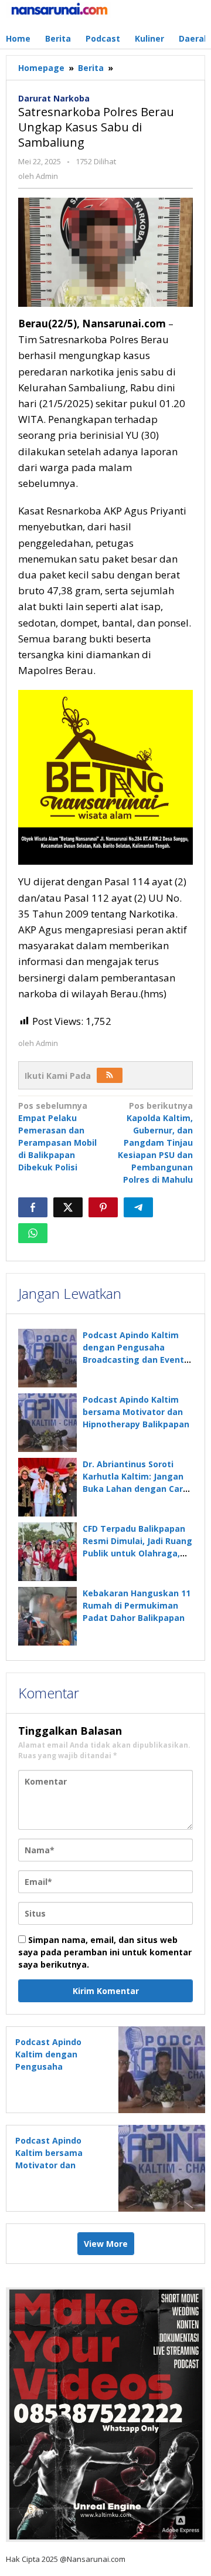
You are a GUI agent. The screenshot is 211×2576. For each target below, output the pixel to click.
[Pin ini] (103, 1207)
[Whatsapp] (33, 1233)
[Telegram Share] (138, 1207)
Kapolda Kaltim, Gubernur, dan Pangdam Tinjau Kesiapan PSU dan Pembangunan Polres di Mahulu (155, 1143)
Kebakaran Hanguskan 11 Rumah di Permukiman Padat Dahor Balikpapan (137, 1605)
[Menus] (197, 14)
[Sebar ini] (33, 1207)
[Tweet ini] (68, 1207)
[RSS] (110, 1075)
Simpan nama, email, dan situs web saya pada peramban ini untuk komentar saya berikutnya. (105, 1952)
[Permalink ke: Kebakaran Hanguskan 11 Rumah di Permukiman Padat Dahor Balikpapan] (47, 1616)
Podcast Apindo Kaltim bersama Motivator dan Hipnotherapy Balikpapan (136, 1412)
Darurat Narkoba (54, 98)
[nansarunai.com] (59, 9)
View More (106, 2244)
